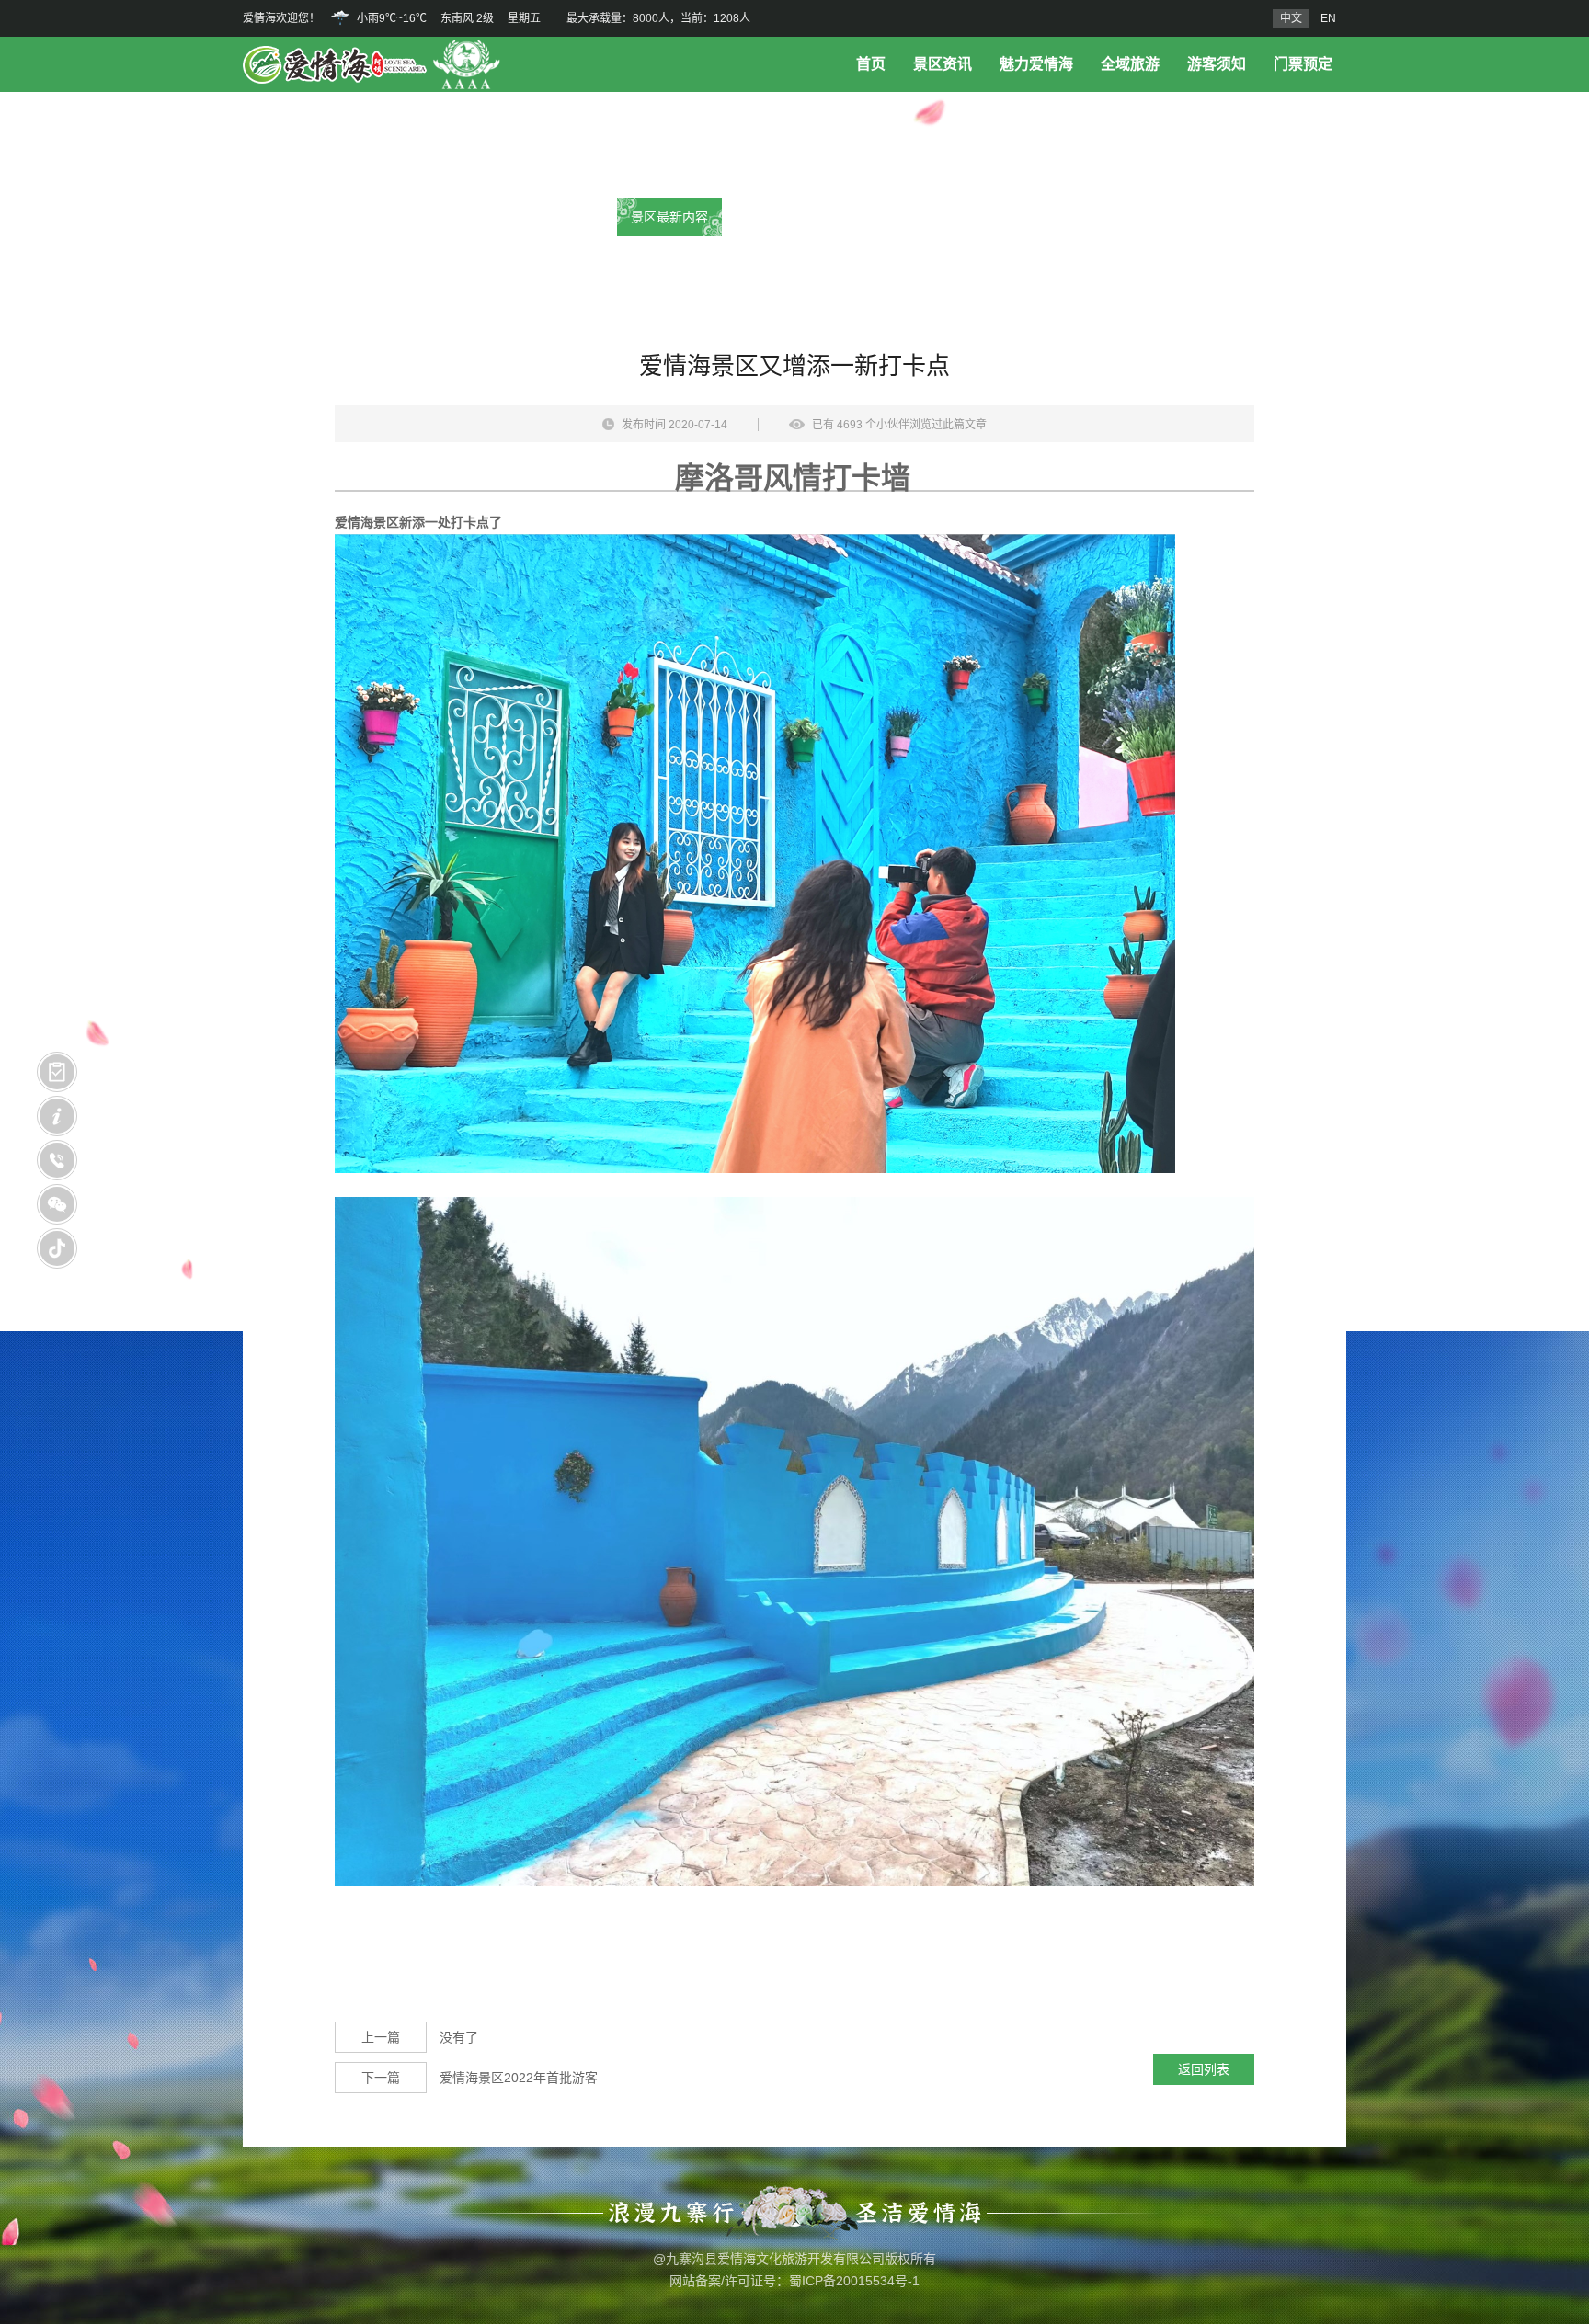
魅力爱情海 (1036, 64)
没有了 (420, 2037)
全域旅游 (1130, 64)
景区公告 (794, 217)
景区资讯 (943, 64)
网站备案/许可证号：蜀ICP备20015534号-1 (794, 2281)
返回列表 (1204, 2069)
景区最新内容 (669, 217)
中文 (1291, 18)
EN (1328, 18)
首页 (871, 64)
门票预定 (1303, 64)
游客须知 (1217, 64)
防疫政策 (920, 217)
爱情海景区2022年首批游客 (480, 2078)
